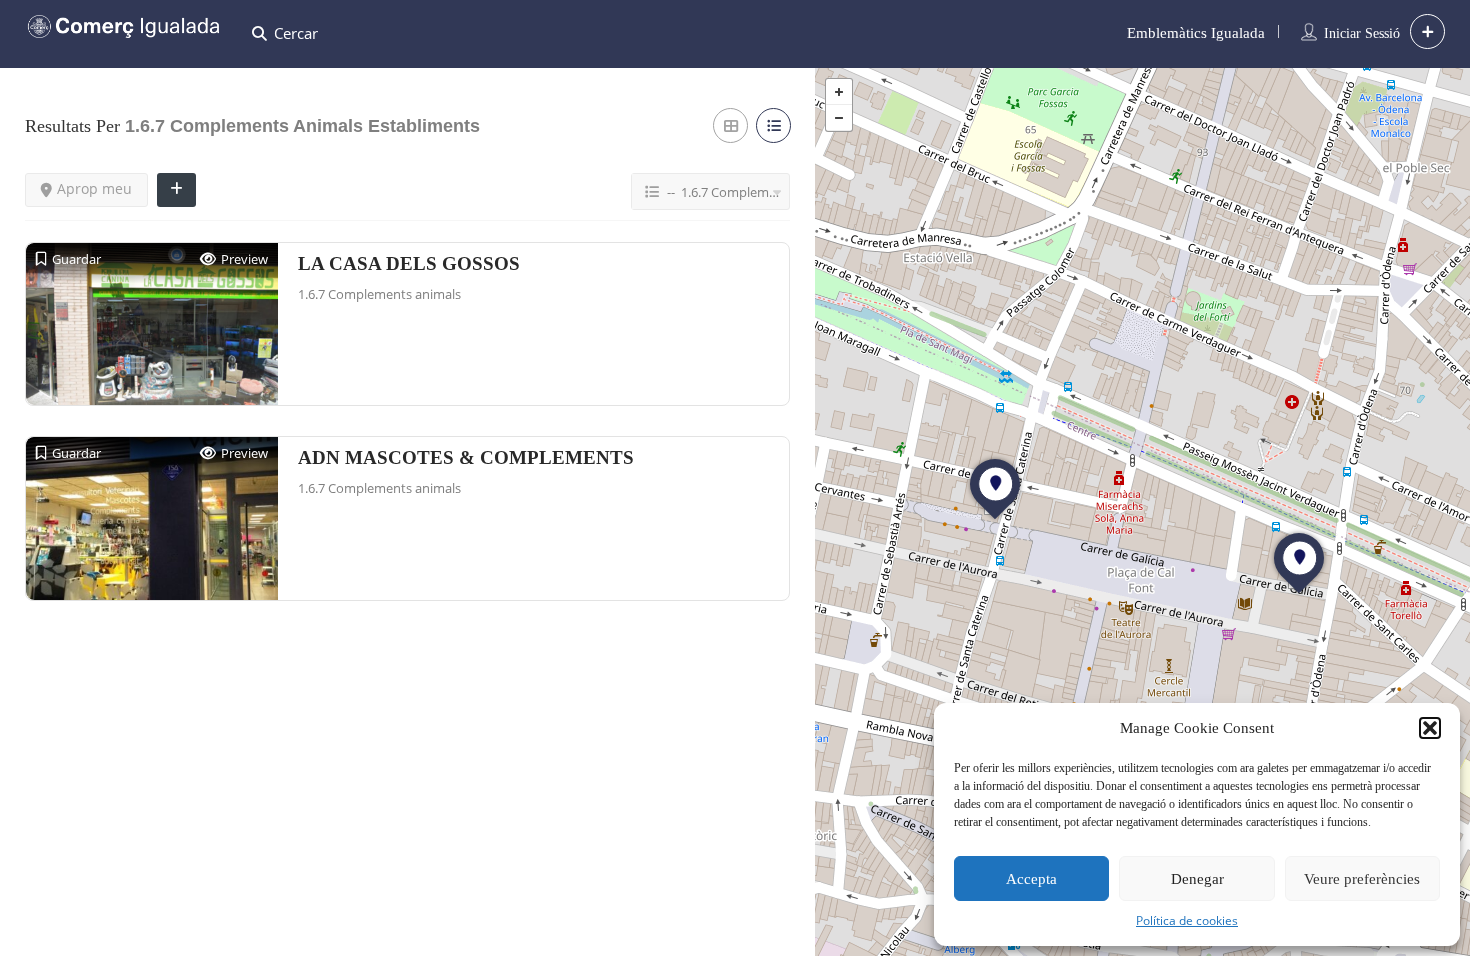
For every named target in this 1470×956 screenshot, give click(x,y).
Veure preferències (1362, 879)
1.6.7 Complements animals (379, 294)
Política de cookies (1187, 920)
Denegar (1197, 879)
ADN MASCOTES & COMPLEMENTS (466, 457)
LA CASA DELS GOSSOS (409, 263)
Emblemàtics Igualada (1196, 33)
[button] (1430, 728)
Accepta (1031, 879)
